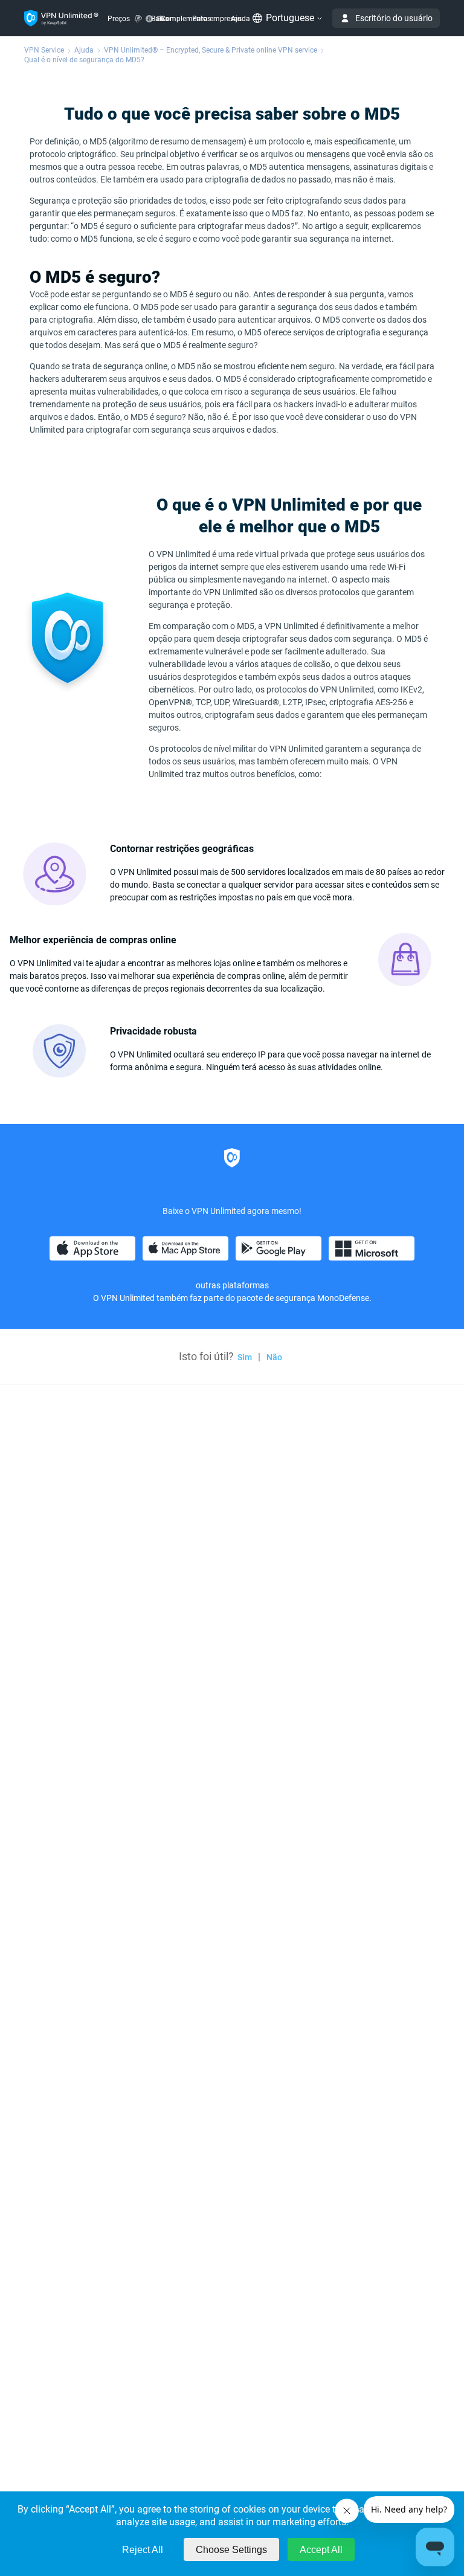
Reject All (143, 2550)
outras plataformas (232, 1285)
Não (274, 1357)
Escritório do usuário (394, 18)
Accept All (321, 2550)
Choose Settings (231, 2550)
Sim (245, 1357)
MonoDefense (343, 1298)
